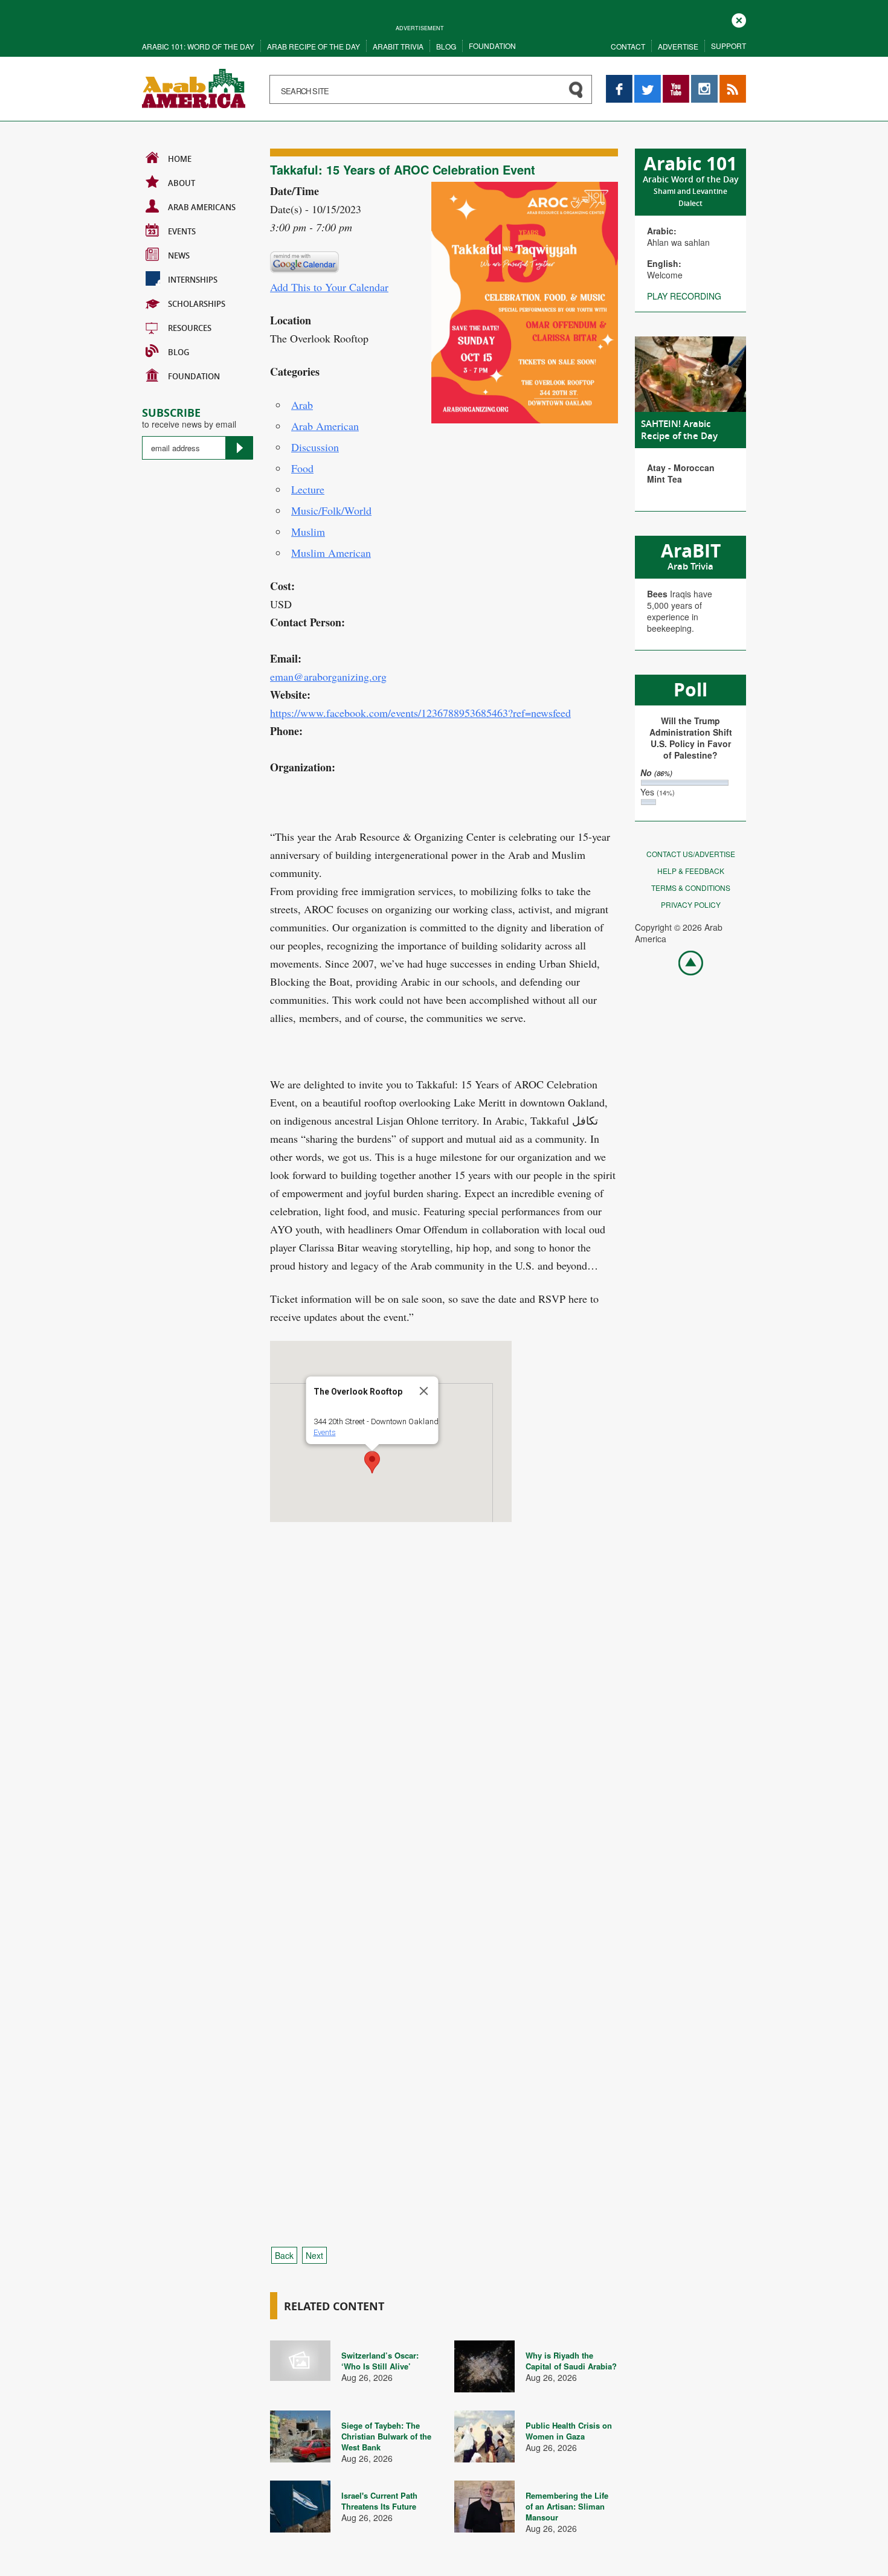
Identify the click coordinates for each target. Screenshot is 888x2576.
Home (180, 159)
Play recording (684, 296)
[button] (372, 1462)
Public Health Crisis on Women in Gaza (569, 2431)
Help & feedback (691, 871)
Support (729, 46)
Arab (302, 405)
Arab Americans (202, 207)
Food (302, 468)
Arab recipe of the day (314, 46)
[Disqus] (444, 1747)
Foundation (492, 46)
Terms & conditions (691, 888)
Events (182, 231)
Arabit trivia (398, 46)
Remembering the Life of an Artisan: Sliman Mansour (567, 2506)
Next (314, 2255)
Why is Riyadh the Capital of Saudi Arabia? (571, 2361)
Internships (193, 280)
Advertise (678, 46)
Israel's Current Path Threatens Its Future (379, 2501)
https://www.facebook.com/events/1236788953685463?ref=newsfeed (420, 713)
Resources (190, 328)
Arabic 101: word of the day (198, 46)
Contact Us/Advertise (691, 854)
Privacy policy (691, 904)
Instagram (704, 81)
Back (284, 2255)
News (179, 255)
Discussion (315, 447)
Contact (628, 46)
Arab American (325, 426)
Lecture (308, 489)
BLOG (179, 352)
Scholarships (197, 304)
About (182, 183)
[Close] (424, 1391)
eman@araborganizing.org (328, 676)
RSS (728, 81)
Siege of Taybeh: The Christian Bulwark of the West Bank (386, 2436)
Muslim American (331, 553)
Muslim (308, 532)
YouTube (676, 81)
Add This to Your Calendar (329, 287)
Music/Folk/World (331, 510)
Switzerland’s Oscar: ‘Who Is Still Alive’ (380, 2361)
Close (739, 19)
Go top (684, 962)
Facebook (619, 81)
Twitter (647, 81)
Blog (446, 46)
